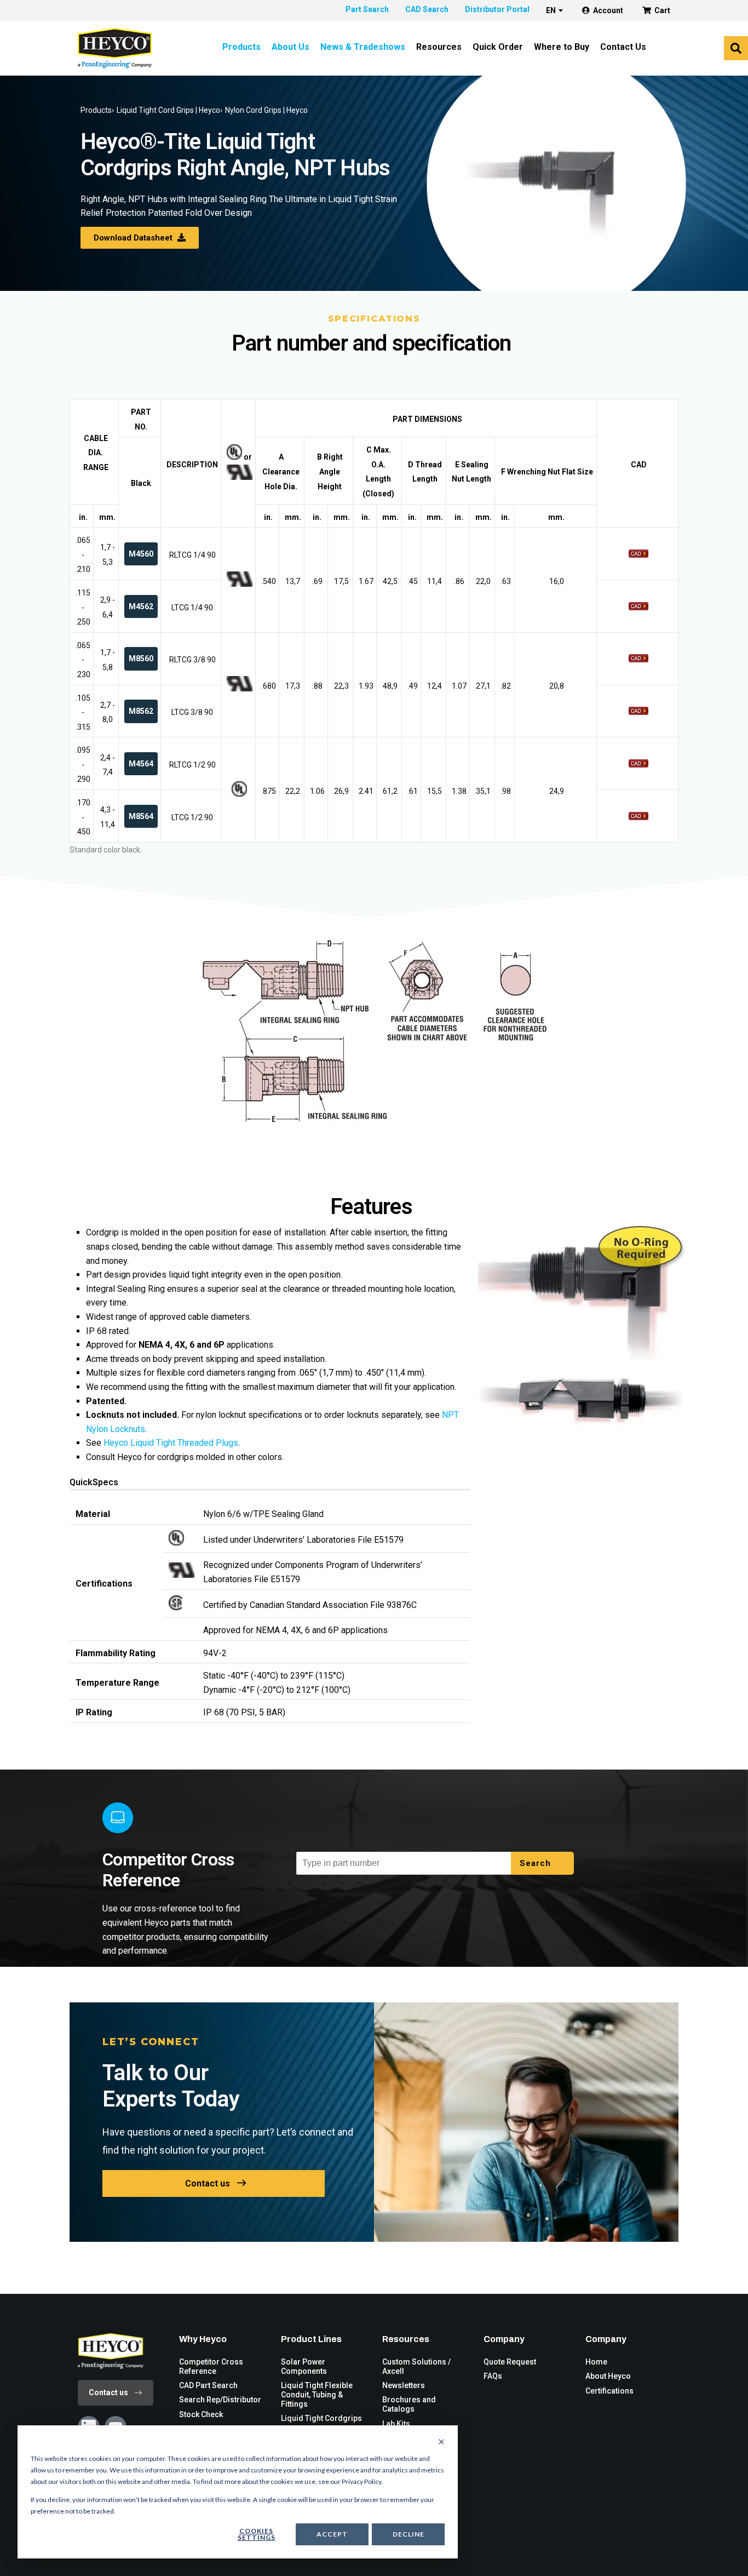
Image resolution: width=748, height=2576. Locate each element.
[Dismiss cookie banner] (441, 2442)
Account (608, 10)
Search (537, 1863)
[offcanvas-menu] (736, 48)
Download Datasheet (134, 238)
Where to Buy (562, 47)
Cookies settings (257, 2534)
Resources (439, 47)
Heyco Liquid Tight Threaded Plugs (171, 1443)
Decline (408, 2534)
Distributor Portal (497, 9)
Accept (332, 2534)
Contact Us (623, 47)
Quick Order (498, 47)
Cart (662, 10)
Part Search (367, 9)
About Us (290, 47)
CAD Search (427, 9)
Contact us (208, 2183)
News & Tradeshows (363, 47)
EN (551, 10)
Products (241, 47)
